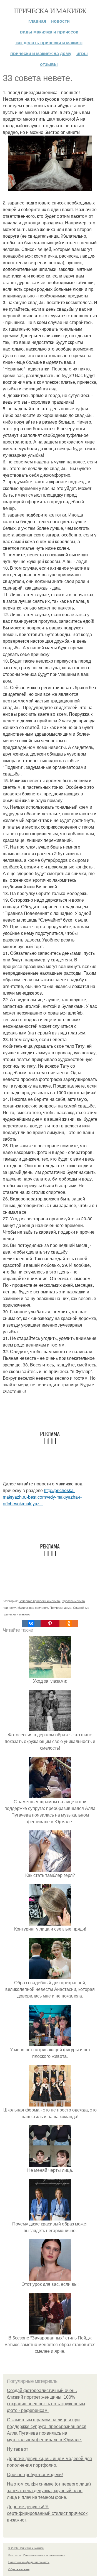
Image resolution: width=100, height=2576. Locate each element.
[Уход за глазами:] (50, 1674)
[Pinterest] (50, 1623)
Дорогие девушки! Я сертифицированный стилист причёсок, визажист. (48, 2513)
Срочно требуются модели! (35, 2475)
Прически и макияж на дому (41, 53)
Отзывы (49, 64)
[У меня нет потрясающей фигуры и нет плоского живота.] (50, 2043)
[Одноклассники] (69, 1623)
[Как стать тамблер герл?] (50, 1868)
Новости (60, 21)
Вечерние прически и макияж (39, 1601)
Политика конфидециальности (29, 2562)
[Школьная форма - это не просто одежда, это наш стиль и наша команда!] (50, 2103)
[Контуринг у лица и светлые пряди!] (50, 1922)
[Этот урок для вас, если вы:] (50, 2277)
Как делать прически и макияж (49, 42)
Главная (37, 21)
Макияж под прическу (33, 1607)
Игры (82, 53)
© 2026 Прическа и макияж (26, 2548)
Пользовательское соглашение (44, 2555)
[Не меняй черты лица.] (50, 2163)
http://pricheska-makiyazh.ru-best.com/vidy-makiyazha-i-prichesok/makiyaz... (42, 1497)
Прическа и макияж (50, 11)
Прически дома (61, 1607)
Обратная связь (19, 2569)
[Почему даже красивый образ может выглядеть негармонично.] (50, 2217)
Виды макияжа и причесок (49, 32)
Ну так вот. (18, 2449)
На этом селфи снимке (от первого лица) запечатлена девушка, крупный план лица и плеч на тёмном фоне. (49, 2491)
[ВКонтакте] (31, 1623)
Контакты (15, 2555)
